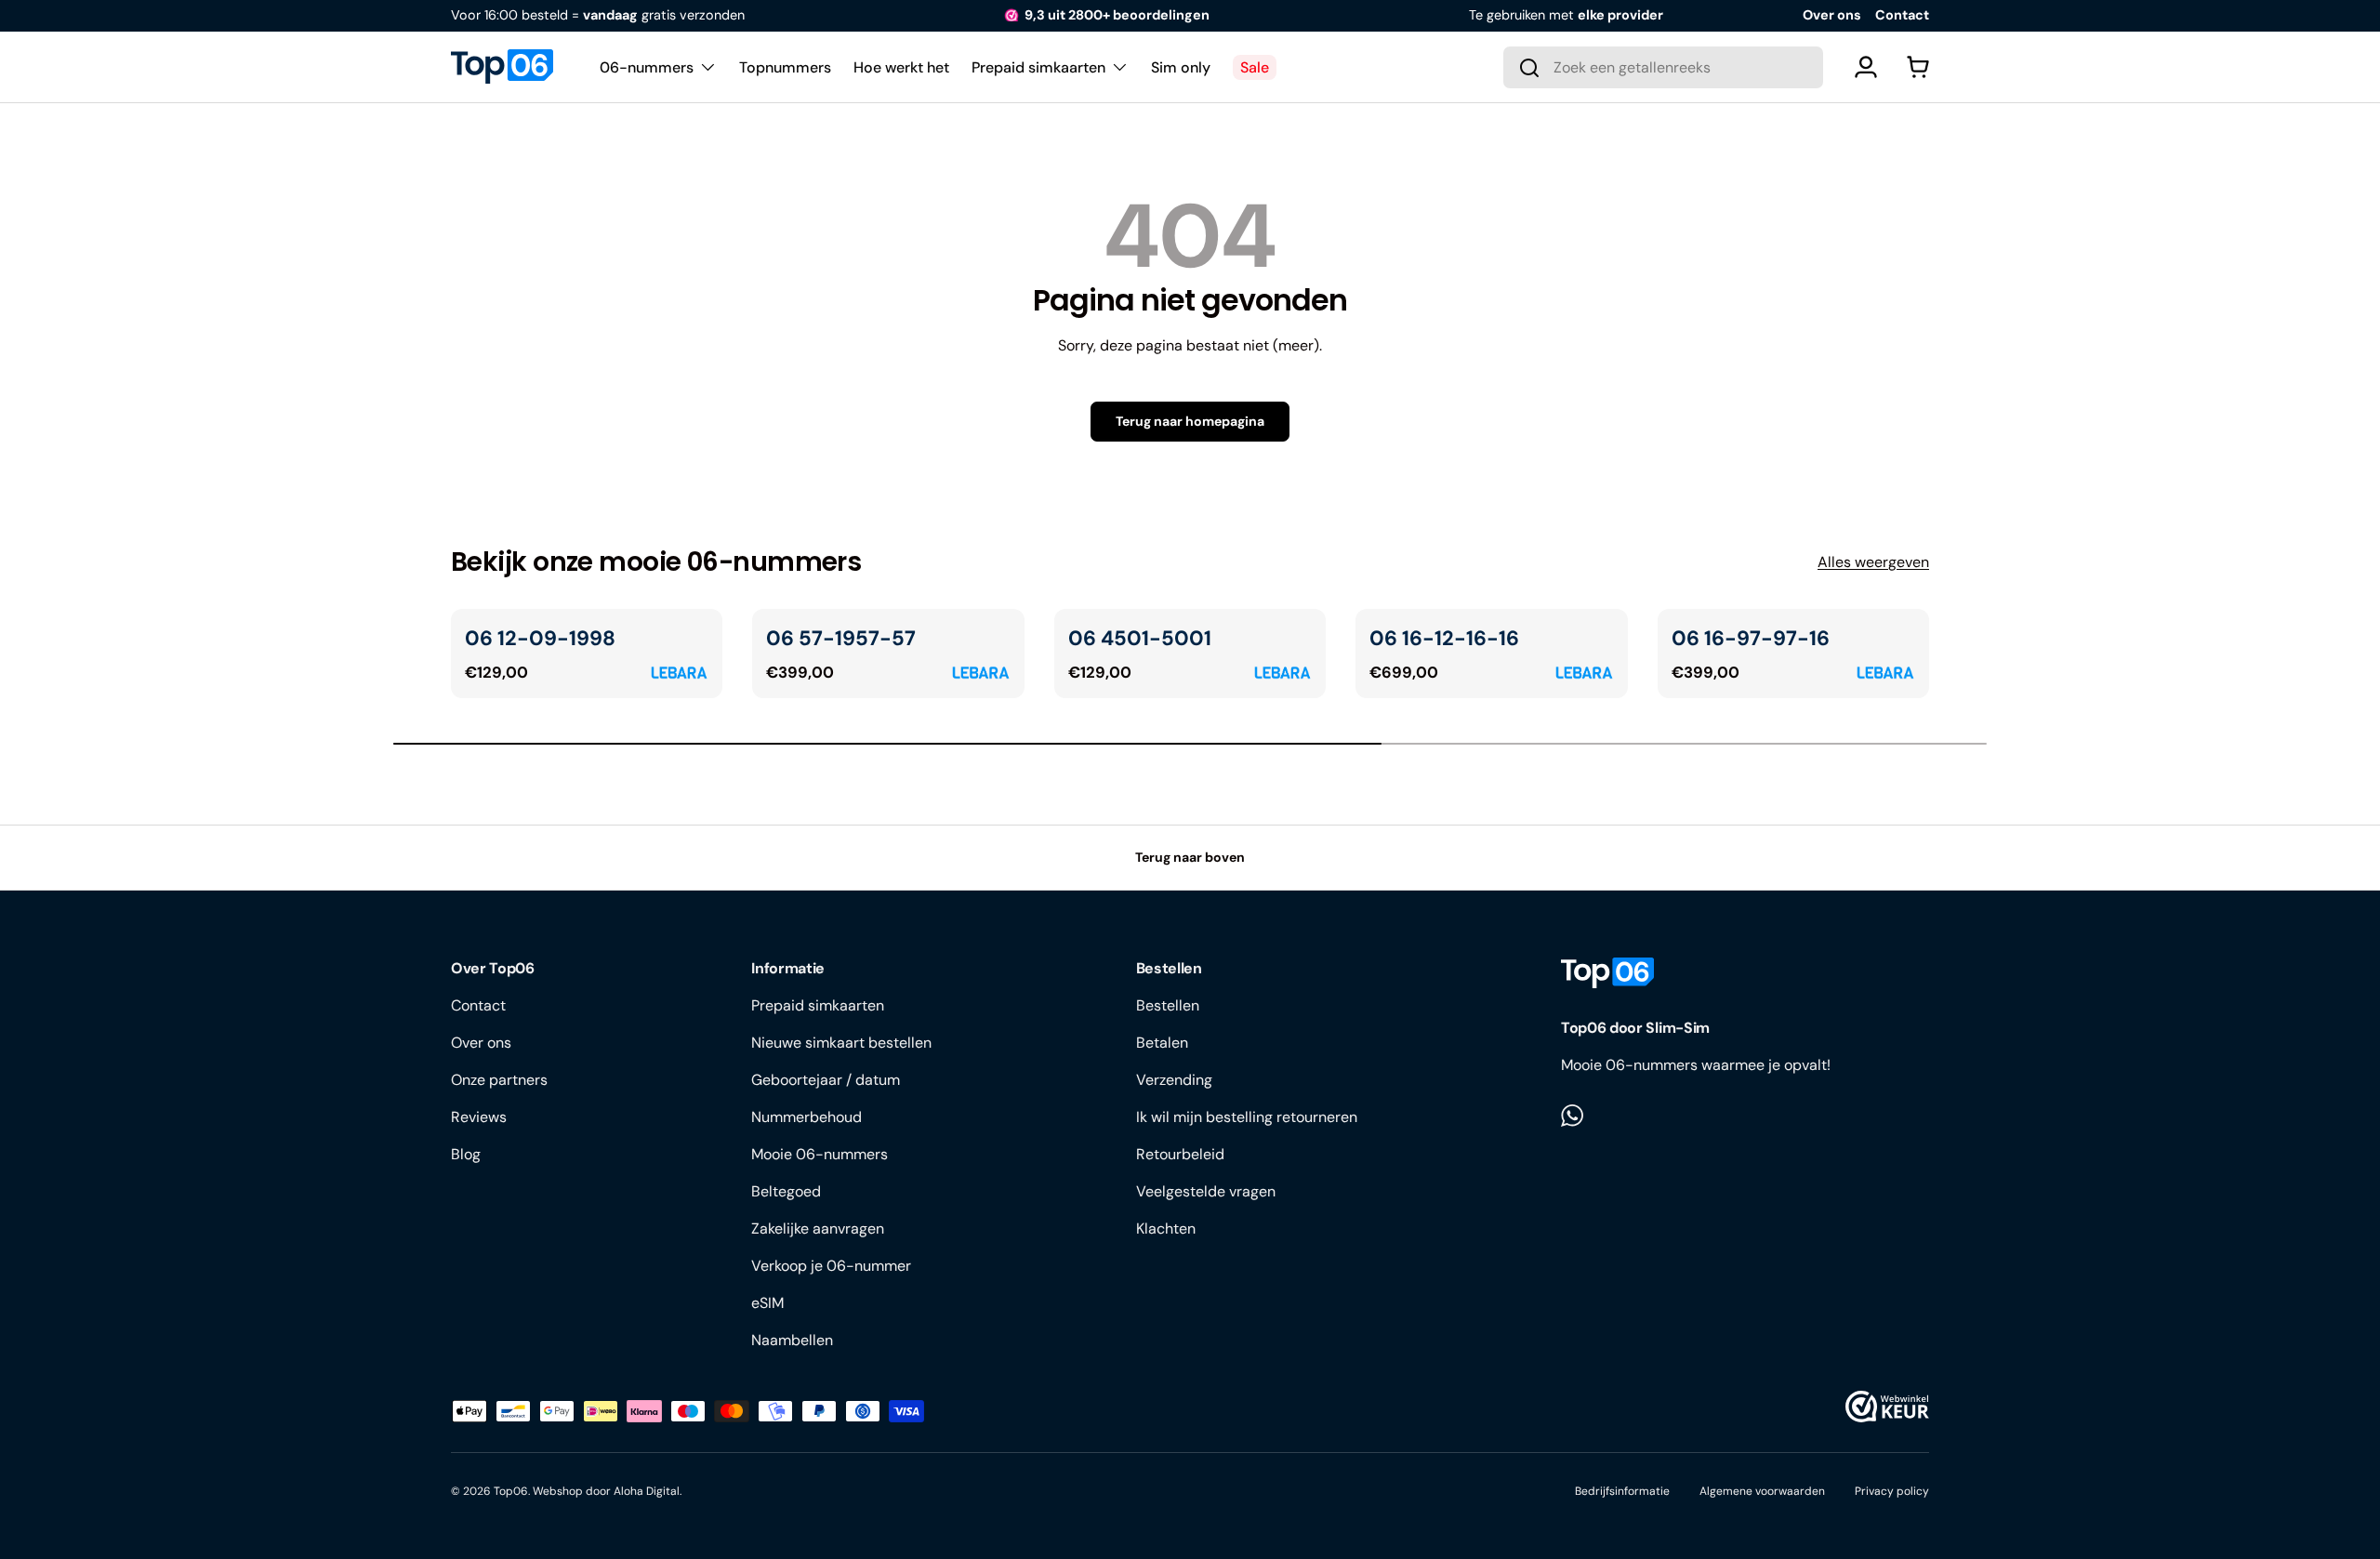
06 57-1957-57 (841, 638)
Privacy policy (1892, 1491)
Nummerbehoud (807, 1117)
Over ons (1832, 15)
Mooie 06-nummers (820, 1154)
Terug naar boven (1190, 857)
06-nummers (647, 66)
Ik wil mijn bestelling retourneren (1247, 1117)
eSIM (767, 1303)
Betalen (1162, 1043)
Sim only (1181, 66)
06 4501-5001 (1140, 638)
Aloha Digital (647, 1491)
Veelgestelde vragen (1206, 1191)
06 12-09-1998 (540, 638)
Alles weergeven (1873, 562)
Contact (1902, 15)
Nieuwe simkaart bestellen (841, 1043)
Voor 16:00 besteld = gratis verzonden (598, 15)
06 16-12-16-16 (1444, 638)
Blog (466, 1154)
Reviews (479, 1117)
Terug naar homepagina (1190, 421)
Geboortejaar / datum (826, 1080)
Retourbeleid (1180, 1154)
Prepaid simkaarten (1038, 66)
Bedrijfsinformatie (1622, 1491)
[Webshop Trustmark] (1887, 1407)
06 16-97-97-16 (1751, 638)
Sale (1255, 66)
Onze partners (499, 1080)
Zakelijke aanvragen (818, 1229)
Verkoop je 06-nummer (831, 1266)
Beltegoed (786, 1191)
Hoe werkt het (901, 66)
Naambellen (792, 1340)
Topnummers (785, 66)
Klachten (1166, 1229)
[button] (1918, 67)
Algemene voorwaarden (1762, 1491)
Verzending (1174, 1080)
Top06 (511, 1491)
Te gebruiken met (1566, 15)
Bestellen (1168, 1005)
